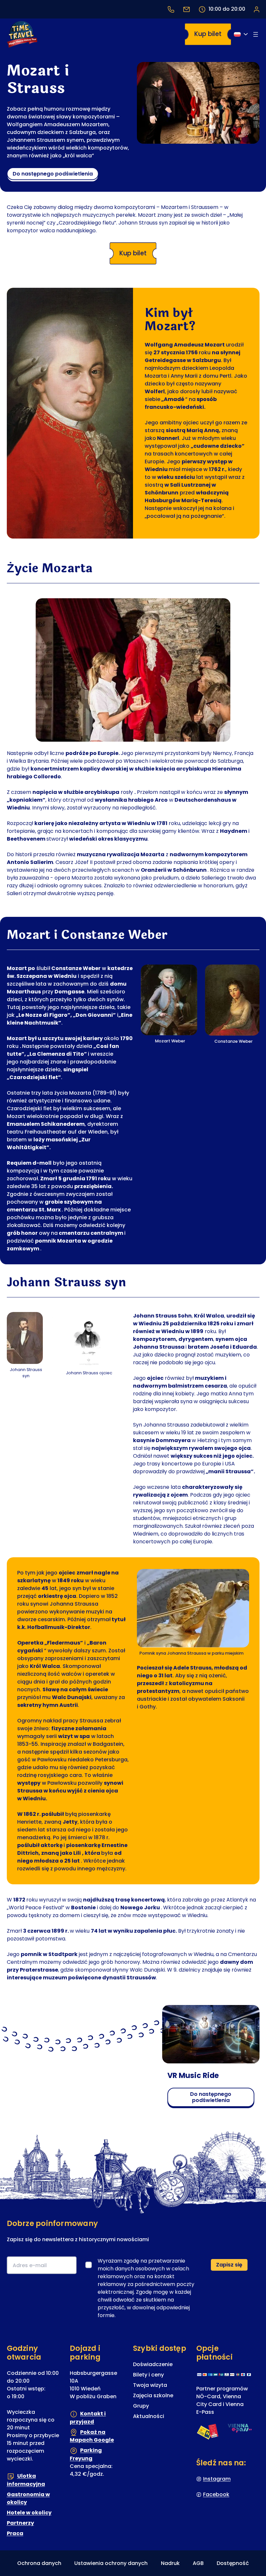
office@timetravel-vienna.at (187, 9)
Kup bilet (208, 34)
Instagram (217, 2479)
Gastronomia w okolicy (28, 2498)
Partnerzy (20, 2523)
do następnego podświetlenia (53, 174)
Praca (15, 2533)
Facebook (216, 2494)
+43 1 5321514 (171, 9)
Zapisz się (229, 2265)
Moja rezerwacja (256, 9)
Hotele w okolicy (29, 2512)
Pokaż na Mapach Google (92, 2436)
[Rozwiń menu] (256, 34)
